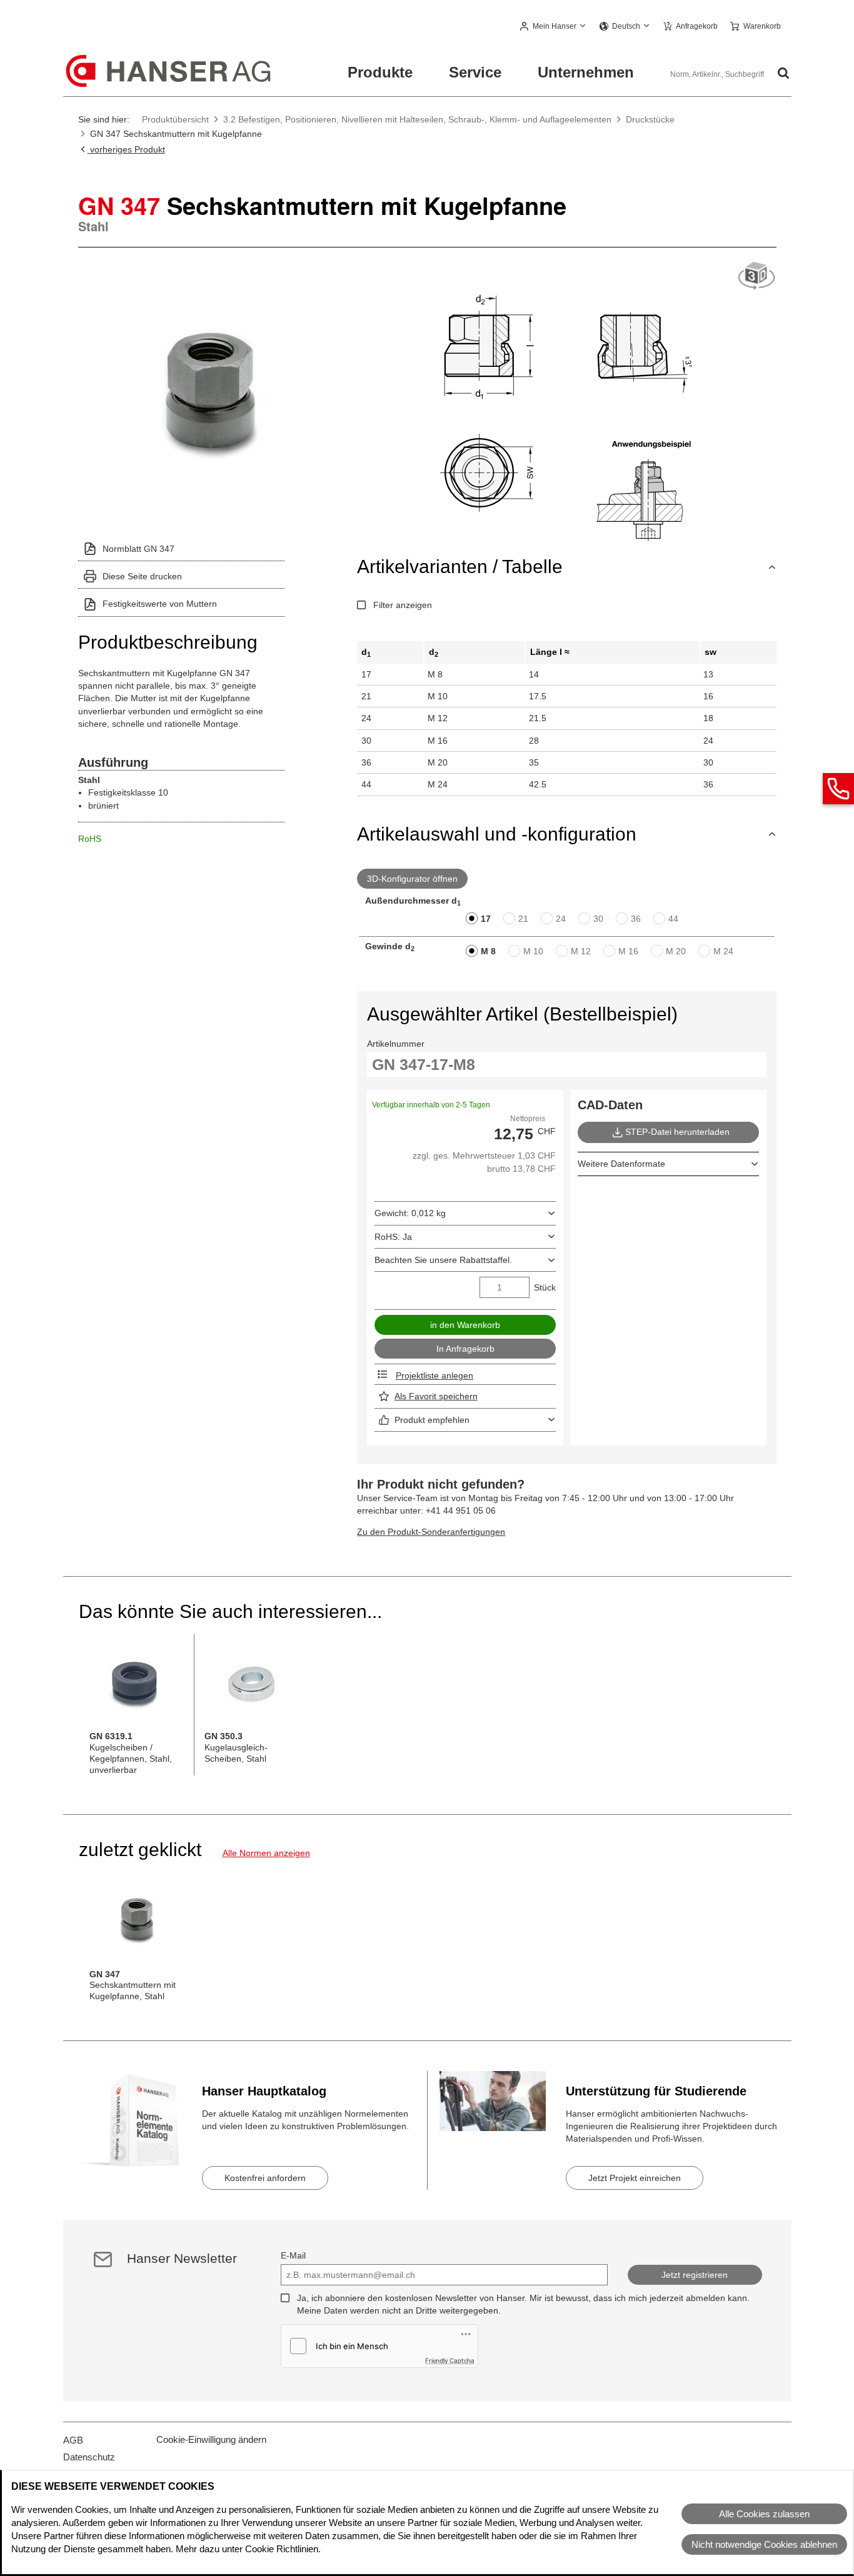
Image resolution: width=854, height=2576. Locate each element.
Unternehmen (586, 72)
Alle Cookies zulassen (764, 2514)
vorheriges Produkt (126, 149)
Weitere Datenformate (621, 1164)
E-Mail (293, 2255)
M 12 (581, 951)
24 (561, 919)
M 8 (488, 951)
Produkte (380, 72)
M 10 (533, 951)
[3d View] (756, 277)
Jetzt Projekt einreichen (635, 2178)
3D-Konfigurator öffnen (412, 879)
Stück (545, 1287)
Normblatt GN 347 (138, 549)
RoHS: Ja (393, 1237)
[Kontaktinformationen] (838, 789)
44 (673, 919)
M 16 (628, 951)
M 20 (676, 951)
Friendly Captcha (450, 2360)
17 (486, 919)
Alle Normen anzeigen (266, 1853)
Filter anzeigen (403, 605)
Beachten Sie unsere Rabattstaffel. (443, 1260)
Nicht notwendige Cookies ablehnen (764, 2544)
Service (475, 72)
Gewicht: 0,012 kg (410, 1213)
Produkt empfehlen (432, 1420)
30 (598, 919)
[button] (554, 27)
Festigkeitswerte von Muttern (160, 604)
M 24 (723, 951)
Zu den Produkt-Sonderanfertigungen (431, 1532)
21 (523, 919)
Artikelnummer (396, 1044)
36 (636, 919)
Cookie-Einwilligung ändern (211, 2439)
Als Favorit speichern (436, 1396)
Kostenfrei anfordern (265, 2178)
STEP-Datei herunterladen (677, 1132)
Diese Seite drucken (142, 576)
